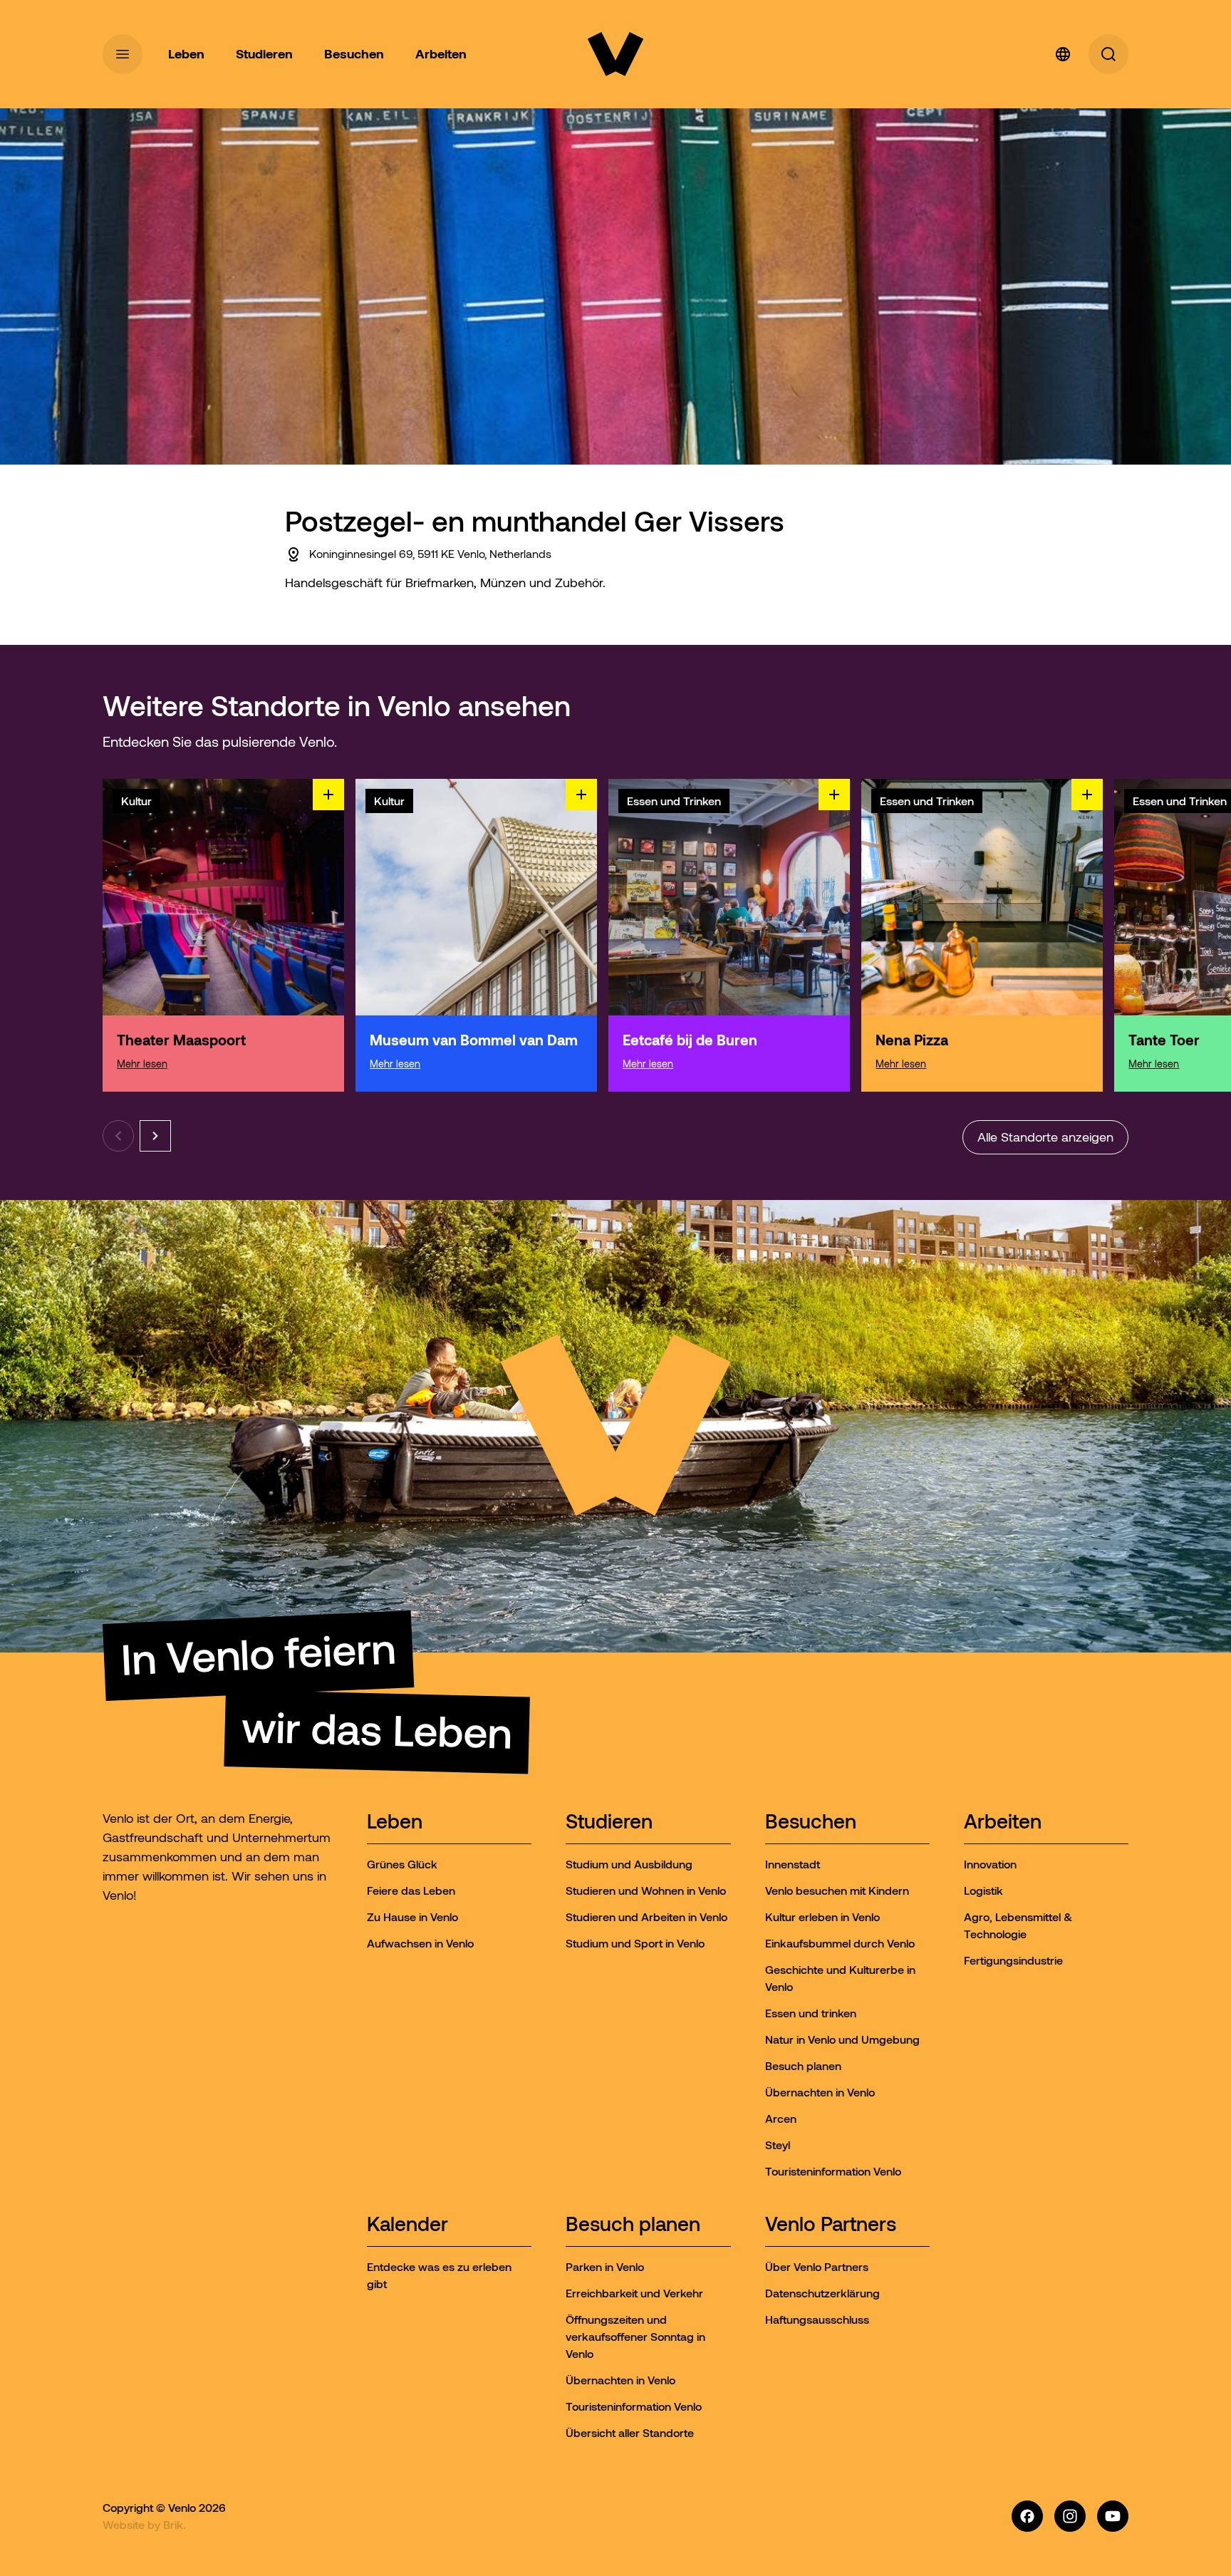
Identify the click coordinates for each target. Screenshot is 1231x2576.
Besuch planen (633, 2225)
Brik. (175, 2525)
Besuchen (811, 1822)
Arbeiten (1003, 1822)
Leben (395, 1822)
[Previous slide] (118, 1136)
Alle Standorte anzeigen (1045, 1137)
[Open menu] (123, 54)
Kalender (407, 2225)
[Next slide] (155, 1136)
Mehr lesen (142, 1064)
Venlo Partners (831, 2225)
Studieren (609, 1822)
